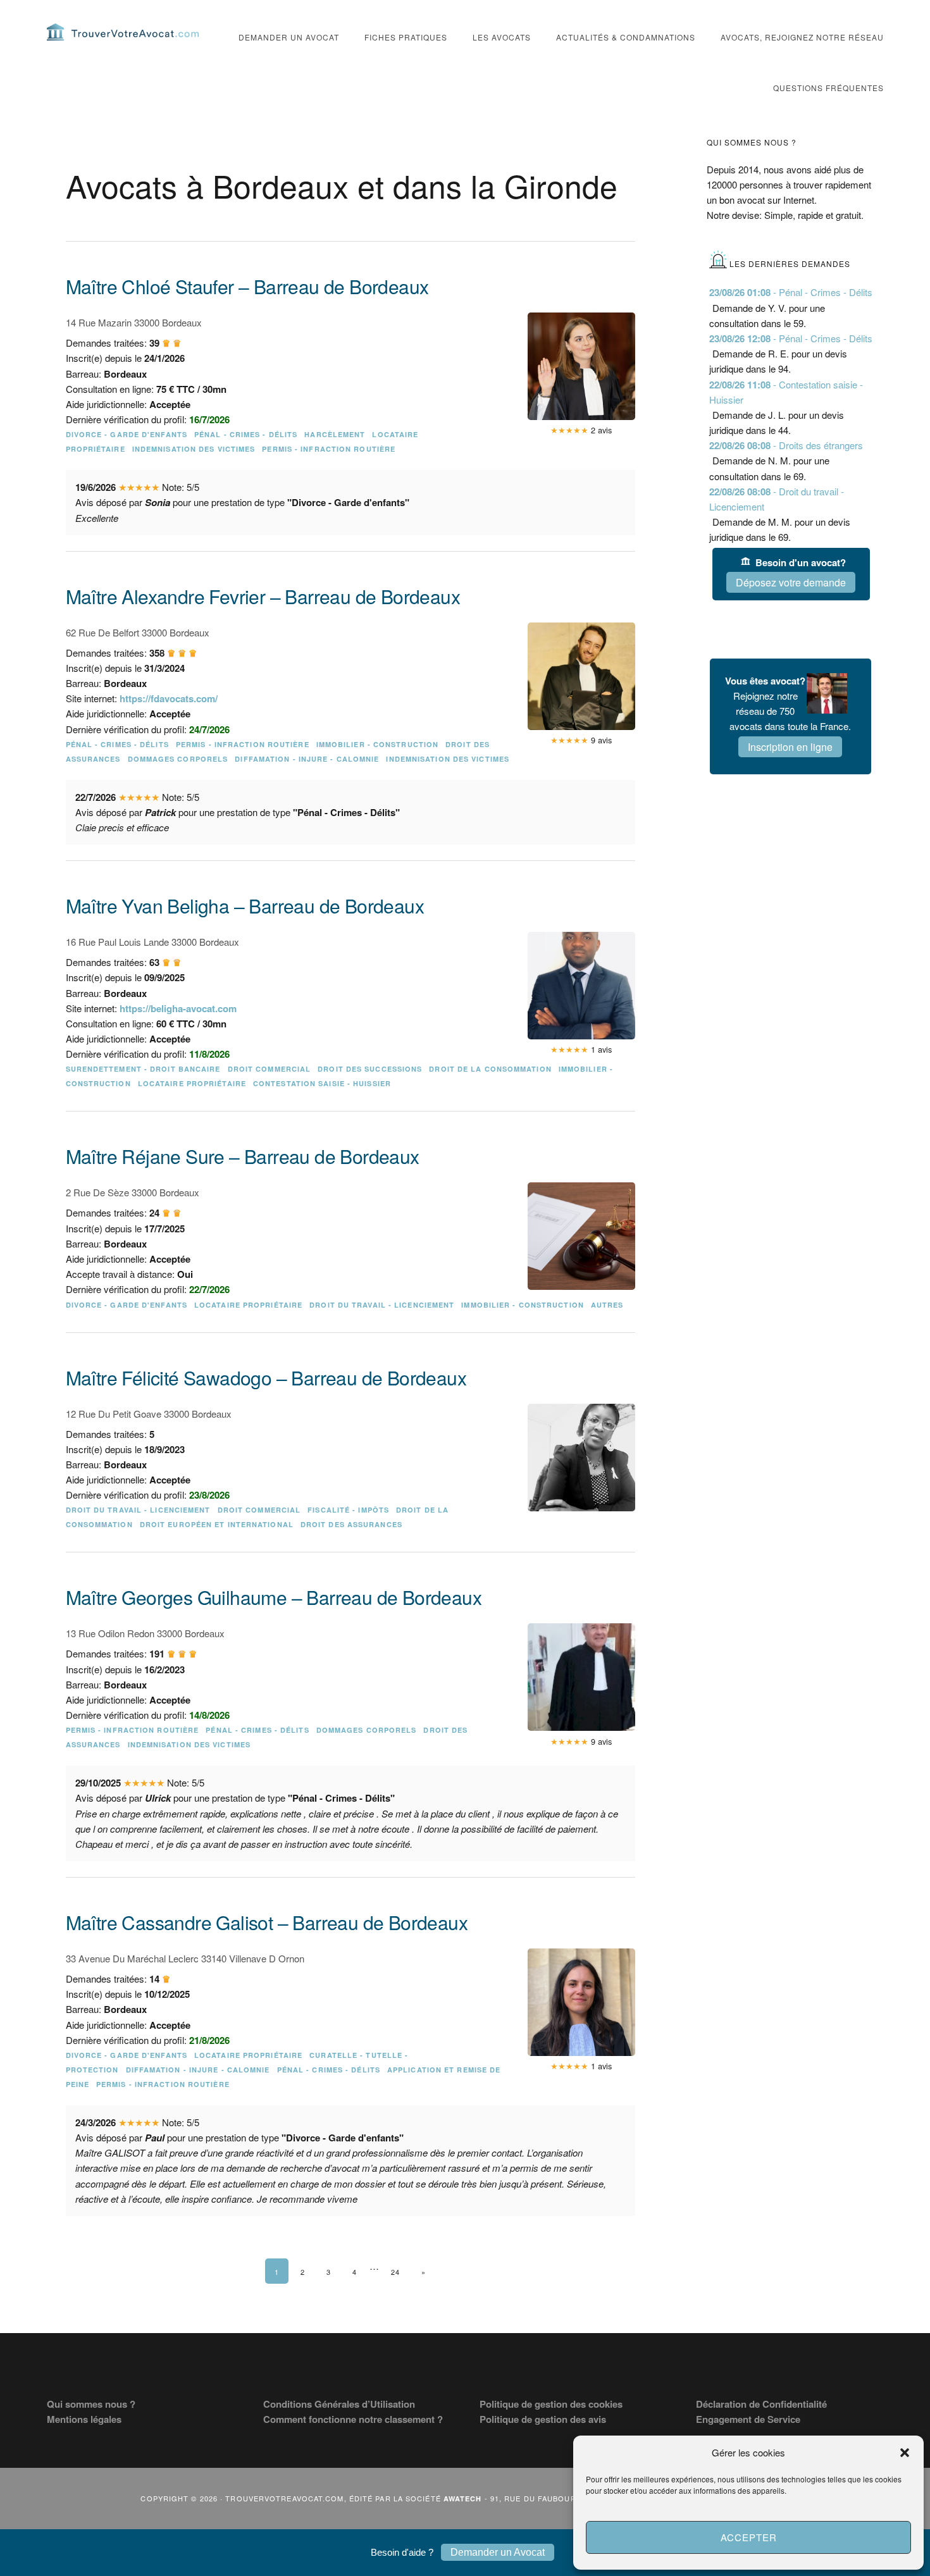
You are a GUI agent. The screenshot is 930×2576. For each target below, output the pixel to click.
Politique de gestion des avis (543, 2419)
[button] (905, 2453)
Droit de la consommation (490, 1069)
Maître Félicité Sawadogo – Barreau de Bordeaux (266, 1378)
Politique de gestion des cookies (551, 2404)
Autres (607, 1305)
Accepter (749, 2537)
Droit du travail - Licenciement (382, 1305)
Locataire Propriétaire (192, 1083)
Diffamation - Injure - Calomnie (307, 759)
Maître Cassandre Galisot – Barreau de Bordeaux (267, 1922)
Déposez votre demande (791, 582)
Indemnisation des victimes (194, 449)
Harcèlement (335, 434)
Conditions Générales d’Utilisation (339, 2404)
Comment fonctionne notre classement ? (353, 2419)
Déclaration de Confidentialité (761, 2404)
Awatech (463, 2499)
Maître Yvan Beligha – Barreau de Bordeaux (245, 906)
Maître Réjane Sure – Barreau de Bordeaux (243, 1156)
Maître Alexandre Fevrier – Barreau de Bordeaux (263, 596)
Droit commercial (270, 1069)
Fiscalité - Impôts (348, 1510)
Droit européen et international (217, 1524)
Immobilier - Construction (378, 744)
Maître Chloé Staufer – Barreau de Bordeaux (247, 286)
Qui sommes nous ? (91, 2404)
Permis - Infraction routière (329, 449)
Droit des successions (370, 1069)
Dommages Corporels (178, 759)
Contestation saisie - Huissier (322, 1083)
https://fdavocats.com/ (169, 698)
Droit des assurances (351, 1524)
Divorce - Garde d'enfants (127, 434)
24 (395, 2272)
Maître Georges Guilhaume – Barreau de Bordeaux (274, 1597)
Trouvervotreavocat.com (123, 32)
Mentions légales (84, 2419)
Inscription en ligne (790, 747)
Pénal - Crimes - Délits (246, 434)
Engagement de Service (748, 2419)
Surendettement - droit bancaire (143, 1069)
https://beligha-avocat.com (178, 1008)
